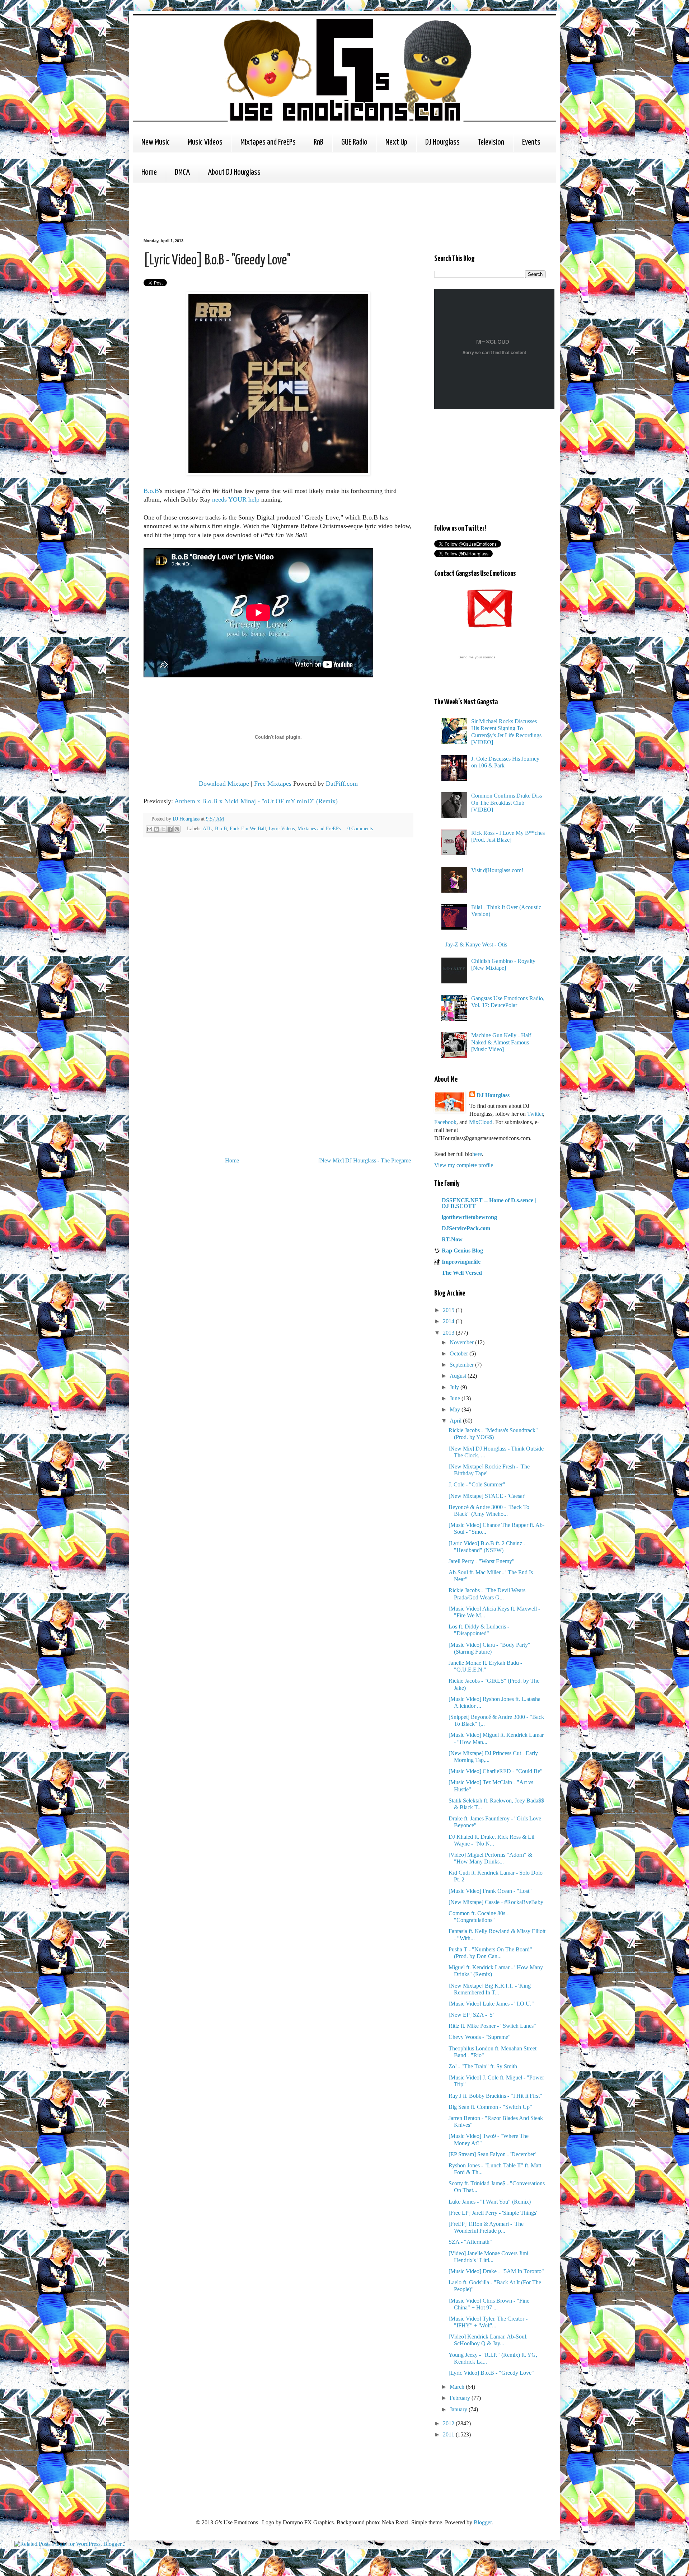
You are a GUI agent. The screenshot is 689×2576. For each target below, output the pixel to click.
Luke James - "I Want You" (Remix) (490, 2202)
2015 (449, 1310)
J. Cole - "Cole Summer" (477, 1484)
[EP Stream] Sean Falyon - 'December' (492, 2154)
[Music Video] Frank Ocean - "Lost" (490, 1891)
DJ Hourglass (442, 142)
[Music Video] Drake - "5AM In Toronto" (496, 2271)
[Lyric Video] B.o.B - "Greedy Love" (491, 2373)
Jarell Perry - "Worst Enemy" (482, 1561)
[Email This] (150, 829)
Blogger (483, 2522)
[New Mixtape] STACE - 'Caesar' (487, 1496)
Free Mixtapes (273, 784)
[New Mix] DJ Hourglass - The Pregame (365, 1160)
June (456, 1398)
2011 (449, 2434)
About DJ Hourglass (234, 172)
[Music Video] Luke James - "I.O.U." (491, 2004)
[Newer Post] (145, 1160)
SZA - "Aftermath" (470, 2242)
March (458, 2387)
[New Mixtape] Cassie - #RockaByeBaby (496, 1902)
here (477, 1154)
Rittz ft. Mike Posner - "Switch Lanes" (492, 2026)
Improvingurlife (461, 1262)
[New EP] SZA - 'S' (471, 2015)
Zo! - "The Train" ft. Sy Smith (483, 2066)
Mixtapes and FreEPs (268, 142)
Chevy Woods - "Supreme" (480, 2037)
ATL (207, 828)
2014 (449, 1321)
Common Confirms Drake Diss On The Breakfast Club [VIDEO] (507, 802)
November (462, 1342)
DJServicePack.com (466, 1228)
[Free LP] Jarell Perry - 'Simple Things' (493, 2213)
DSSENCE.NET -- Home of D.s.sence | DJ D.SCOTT (489, 1203)
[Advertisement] (274, 210)
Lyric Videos (282, 828)
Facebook (445, 1122)
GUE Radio (354, 142)
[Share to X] (163, 829)
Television (491, 142)
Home (149, 172)
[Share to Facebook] (170, 829)
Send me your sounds (477, 657)
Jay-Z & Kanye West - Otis (476, 944)
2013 (449, 1333)
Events (531, 142)
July (455, 1387)
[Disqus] (278, 944)
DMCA (182, 172)
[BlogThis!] (156, 829)
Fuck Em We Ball (248, 828)
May (456, 1409)
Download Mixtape (224, 784)
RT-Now (452, 1239)
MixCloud (481, 1122)
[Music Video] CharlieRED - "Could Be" (496, 1771)
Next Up (396, 142)
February (461, 2398)
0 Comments (360, 828)
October (460, 1353)
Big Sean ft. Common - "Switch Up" (490, 2107)
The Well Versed (462, 1273)
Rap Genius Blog (462, 1251)
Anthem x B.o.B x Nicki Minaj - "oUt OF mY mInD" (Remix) (256, 801)
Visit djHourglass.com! (497, 870)
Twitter (535, 1114)
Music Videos (205, 142)
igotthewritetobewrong (469, 1217)
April (456, 1421)
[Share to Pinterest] (177, 829)
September (462, 1365)
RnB (318, 142)
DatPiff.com (342, 784)
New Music (156, 142)
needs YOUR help (236, 499)
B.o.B (151, 491)
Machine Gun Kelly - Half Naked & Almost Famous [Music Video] (501, 1042)
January (459, 2409)
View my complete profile (464, 1165)
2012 (449, 2423)
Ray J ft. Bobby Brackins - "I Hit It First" (495, 2096)
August (459, 1376)
